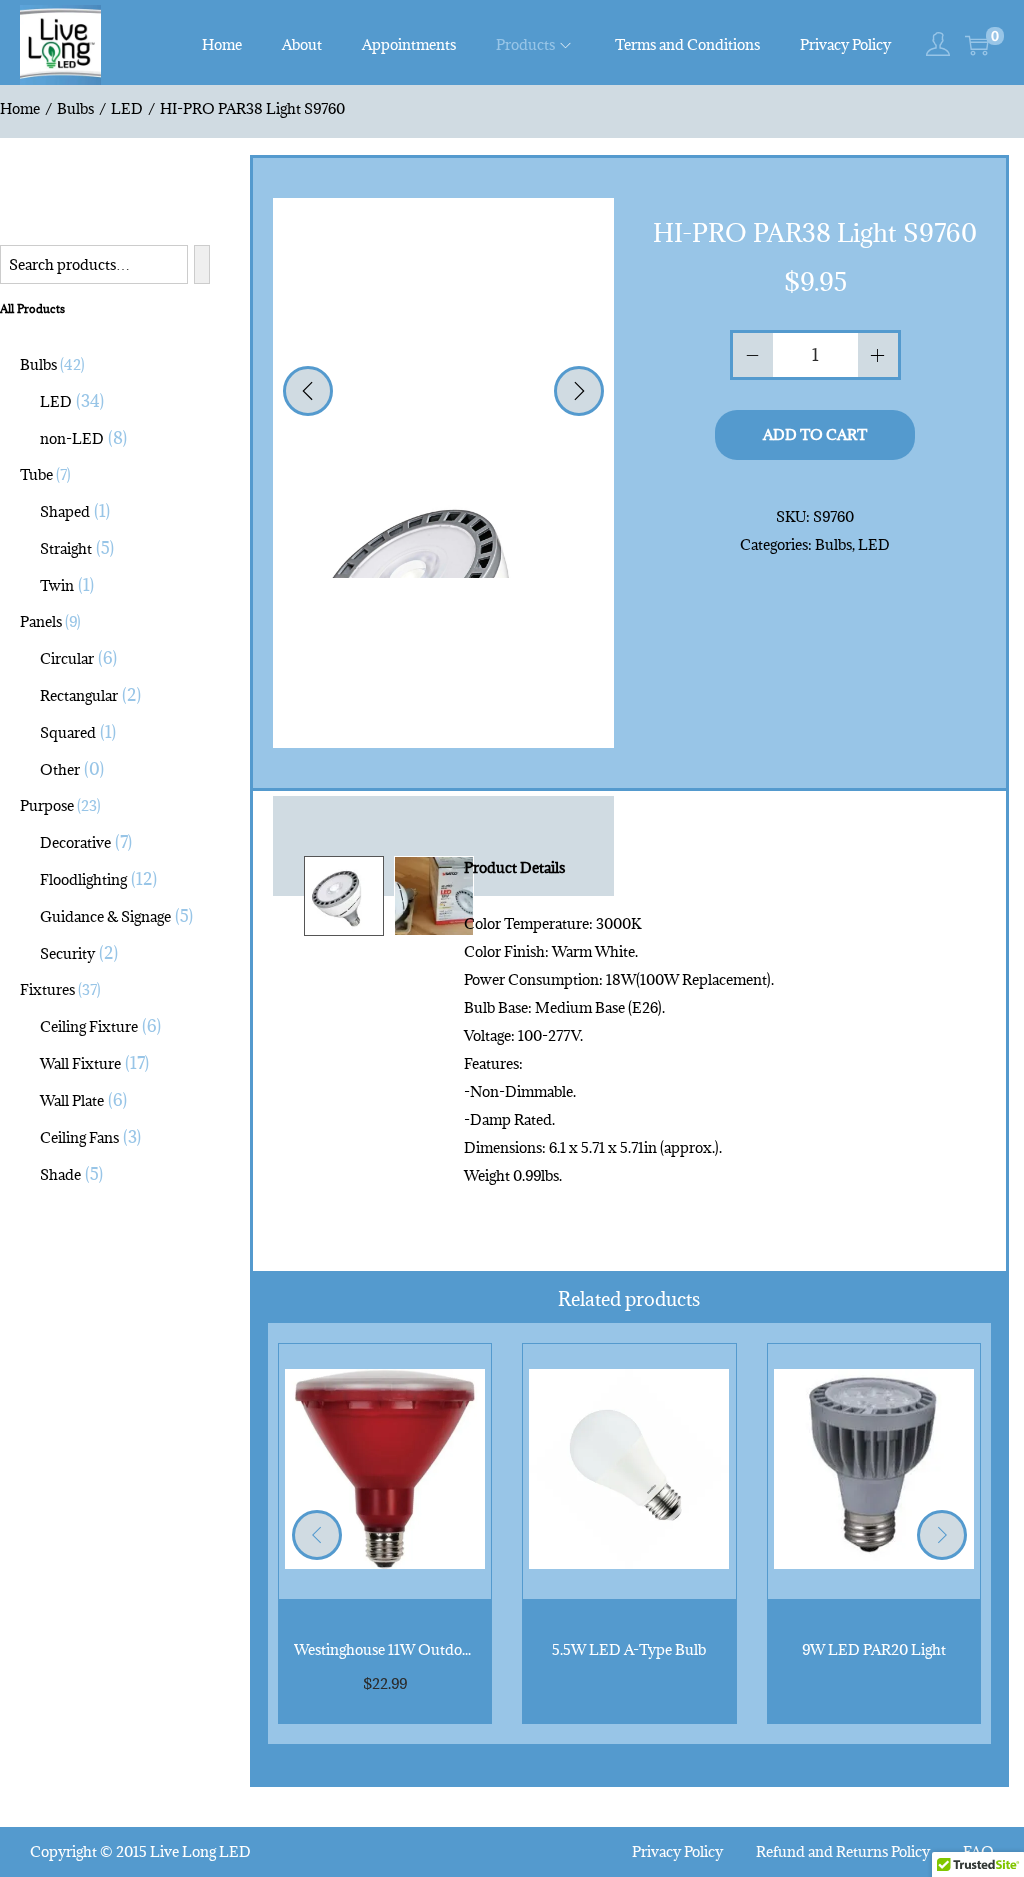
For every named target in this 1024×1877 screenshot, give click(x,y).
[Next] (579, 391)
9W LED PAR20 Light (874, 1649)
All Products (32, 308)
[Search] (202, 264)
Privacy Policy (677, 1851)
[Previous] (308, 391)
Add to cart (815, 434)
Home (20, 108)
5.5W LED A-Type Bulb (629, 1649)
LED (127, 108)
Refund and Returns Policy (843, 1851)
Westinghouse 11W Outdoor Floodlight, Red (436, 1649)
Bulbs (75, 108)
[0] (977, 45)
